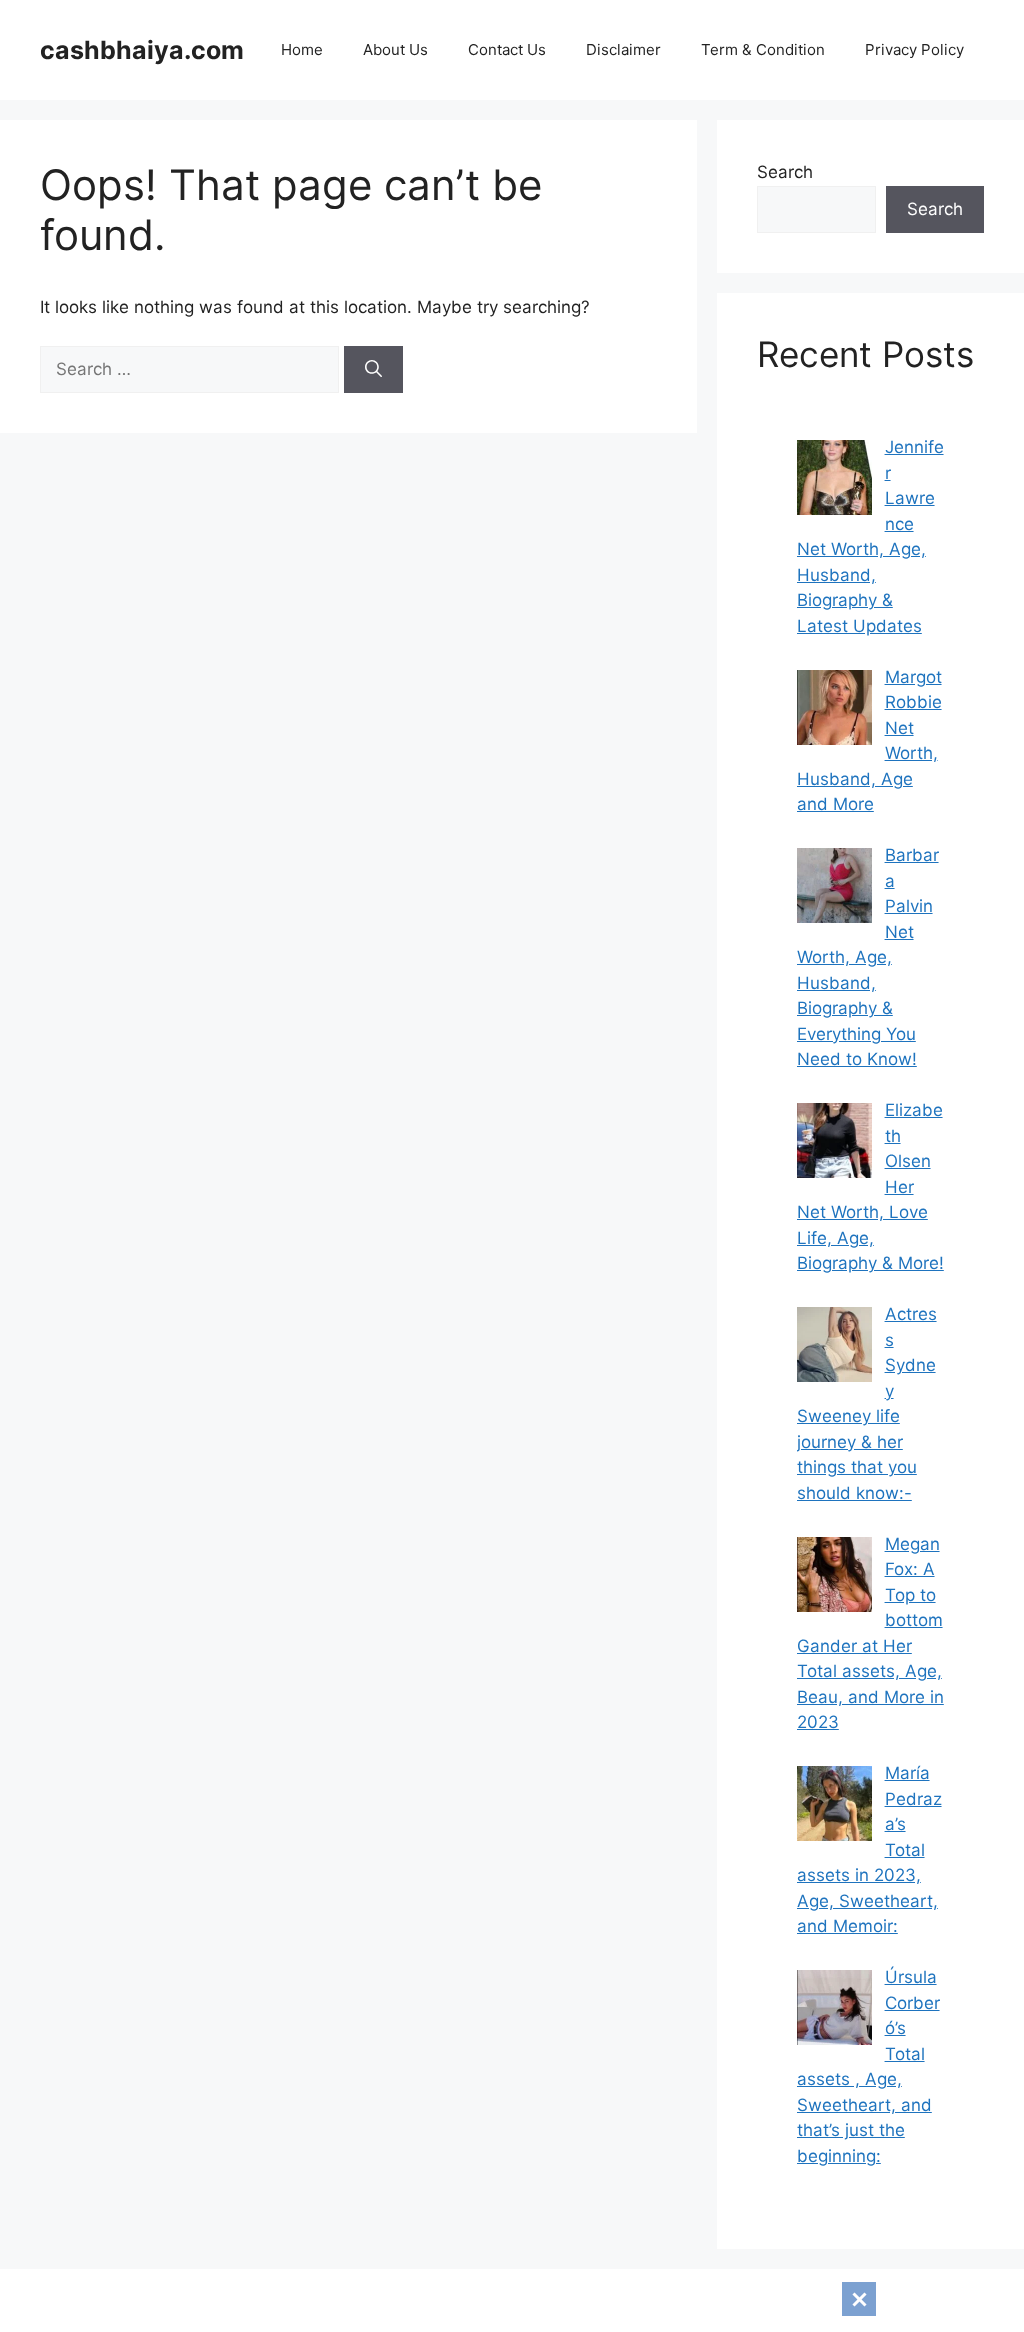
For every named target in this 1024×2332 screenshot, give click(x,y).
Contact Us (507, 49)
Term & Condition (763, 49)
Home (302, 49)
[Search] (373, 370)
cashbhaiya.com (142, 50)
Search (785, 172)
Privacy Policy (914, 49)
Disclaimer (623, 49)
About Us (395, 49)
